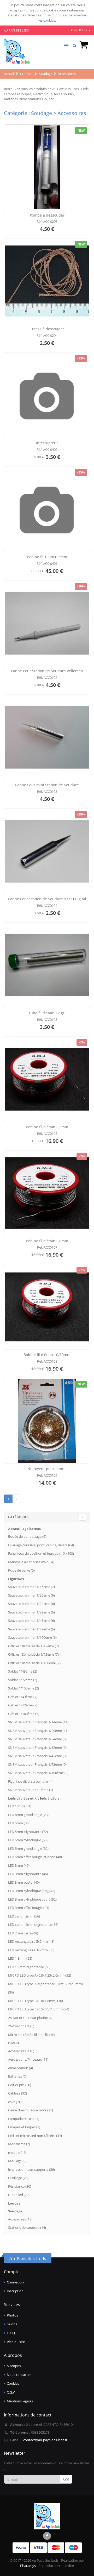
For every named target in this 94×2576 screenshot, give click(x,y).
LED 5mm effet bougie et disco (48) (35, 1857)
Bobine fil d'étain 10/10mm (47, 1355)
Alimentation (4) (20, 2068)
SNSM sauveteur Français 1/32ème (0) (37, 1748)
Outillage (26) (18, 2178)
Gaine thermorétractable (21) (31, 2110)
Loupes (14, 2203)
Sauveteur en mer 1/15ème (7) (31, 1587)
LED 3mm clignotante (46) (28, 1874)
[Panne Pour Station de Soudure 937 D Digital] (47, 851)
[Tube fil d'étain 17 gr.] (47, 965)
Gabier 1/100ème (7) (24, 1714)
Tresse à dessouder (47, 329)
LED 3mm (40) (19, 1865)
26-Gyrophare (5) (21, 2026)
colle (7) (14, 2102)
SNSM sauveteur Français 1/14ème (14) (38, 1722)
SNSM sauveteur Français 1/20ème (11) (38, 1731)
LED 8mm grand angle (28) (28, 1815)
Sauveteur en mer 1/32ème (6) (31, 1612)
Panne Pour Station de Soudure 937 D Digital (47, 899)
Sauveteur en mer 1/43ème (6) (31, 1621)
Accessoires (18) (20, 2219)
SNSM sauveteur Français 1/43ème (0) (37, 1756)
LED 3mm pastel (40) (24, 1882)
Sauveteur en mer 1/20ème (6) (31, 1595)
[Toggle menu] (66, 46)
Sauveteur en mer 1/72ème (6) (31, 1629)
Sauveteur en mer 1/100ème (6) (32, 1637)
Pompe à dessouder (47, 215)
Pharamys (28, 2566)
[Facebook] (47, 2536)
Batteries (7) (17, 2076)
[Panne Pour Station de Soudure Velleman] (47, 623)
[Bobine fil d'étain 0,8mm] (47, 1193)
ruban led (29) (19, 2195)
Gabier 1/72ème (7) (23, 1705)
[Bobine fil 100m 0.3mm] (47, 509)
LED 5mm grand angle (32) (28, 1849)
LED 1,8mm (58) (20, 1958)
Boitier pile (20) (20, 2085)
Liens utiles (79, 30)
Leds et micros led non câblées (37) (35, 2136)
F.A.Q (11, 2333)
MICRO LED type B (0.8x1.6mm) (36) (36, 2001)
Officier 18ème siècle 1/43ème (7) (33, 1646)
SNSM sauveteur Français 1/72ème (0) (37, 1764)
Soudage (15, 2211)
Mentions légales (20, 2401)
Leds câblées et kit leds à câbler (35, 1798)
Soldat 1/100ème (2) (23, 1688)
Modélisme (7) (19, 2144)
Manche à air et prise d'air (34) (31, 1562)
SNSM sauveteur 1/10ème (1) (31, 1790)
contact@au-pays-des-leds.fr (45, 2440)
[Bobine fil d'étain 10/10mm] (47, 1307)
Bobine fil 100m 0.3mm (47, 557)
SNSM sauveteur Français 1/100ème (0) (38, 1773)
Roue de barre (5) (21, 1570)
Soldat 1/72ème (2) (23, 1680)
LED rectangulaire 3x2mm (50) (31, 1950)
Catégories (18, 1517)
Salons (12, 2324)
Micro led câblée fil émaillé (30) (32, 2035)
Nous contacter (19, 2375)
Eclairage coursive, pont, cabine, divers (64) (41, 1545)
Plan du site (16, 2342)
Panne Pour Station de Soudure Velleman (47, 671)
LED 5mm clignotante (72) (28, 1832)
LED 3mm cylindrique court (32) (32, 1899)
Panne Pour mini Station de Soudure (47, 785)
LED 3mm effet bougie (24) (29, 1908)
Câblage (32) (17, 2093)
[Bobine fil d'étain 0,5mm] (47, 1079)
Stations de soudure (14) (27, 2227)
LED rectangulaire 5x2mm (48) (31, 1941)
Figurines (16, 1579)
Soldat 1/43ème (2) (23, 1671)
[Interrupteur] (47, 395)
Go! (66, 2479)
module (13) (17, 2153)
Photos (12, 2315)
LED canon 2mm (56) (24, 1916)
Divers (13, 2043)
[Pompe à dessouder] (47, 167)
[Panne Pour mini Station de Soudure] (47, 737)
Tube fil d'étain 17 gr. (47, 1013)
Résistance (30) (20, 2186)
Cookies (13, 2383)
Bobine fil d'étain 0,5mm (47, 1127)
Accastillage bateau (25, 1529)
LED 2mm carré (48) (23, 1933)
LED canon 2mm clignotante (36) (33, 1925)
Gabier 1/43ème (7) (23, 1697)
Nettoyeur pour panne (47, 1469)
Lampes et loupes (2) (24, 2127)
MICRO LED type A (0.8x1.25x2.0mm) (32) (40, 1975)
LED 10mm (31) (20, 1806)
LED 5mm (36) (19, 1823)
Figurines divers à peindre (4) (30, 1781)
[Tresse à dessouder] (47, 281)
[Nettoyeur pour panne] (47, 1421)
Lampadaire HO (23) (24, 2119)
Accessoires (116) (21, 2051)
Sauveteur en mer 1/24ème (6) (31, 1604)
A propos (14, 2366)
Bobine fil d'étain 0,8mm (47, 1241)
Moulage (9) (17, 2161)
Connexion (15, 2282)
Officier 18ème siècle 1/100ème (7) (34, 1663)
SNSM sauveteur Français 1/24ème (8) (37, 1739)
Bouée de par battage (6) (27, 1536)
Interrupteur (47, 443)
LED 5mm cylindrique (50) (28, 1840)
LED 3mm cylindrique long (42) (32, 1891)
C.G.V (11, 2392)
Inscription (15, 2291)
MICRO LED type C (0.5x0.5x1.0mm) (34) (39, 2009)
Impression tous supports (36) (31, 2169)
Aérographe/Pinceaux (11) (28, 2059)
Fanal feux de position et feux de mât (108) (41, 1553)
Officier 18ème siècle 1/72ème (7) (33, 1654)
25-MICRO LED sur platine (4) (30, 2018)
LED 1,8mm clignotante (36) (29, 1967)
